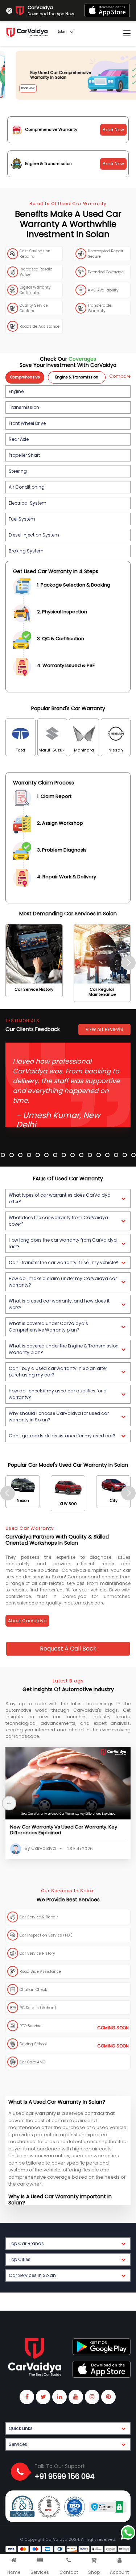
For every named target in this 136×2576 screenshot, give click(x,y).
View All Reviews (104, 1029)
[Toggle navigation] (127, 34)
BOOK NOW (18, 88)
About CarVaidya (27, 1621)
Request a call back (68, 1649)
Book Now (113, 130)
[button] (68, 392)
